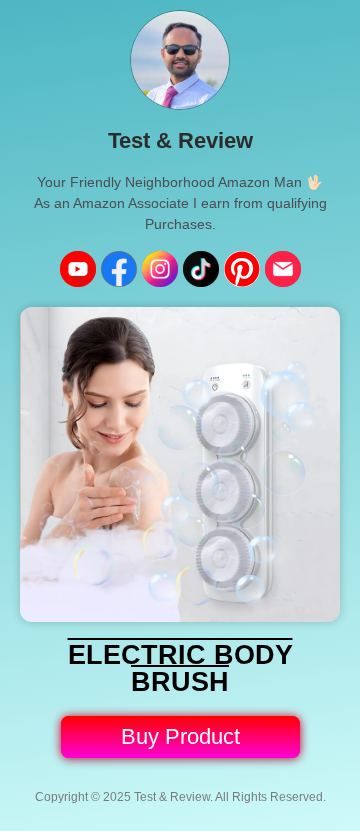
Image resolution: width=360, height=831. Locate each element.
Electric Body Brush (180, 668)
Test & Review (180, 140)
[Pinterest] (242, 269)
